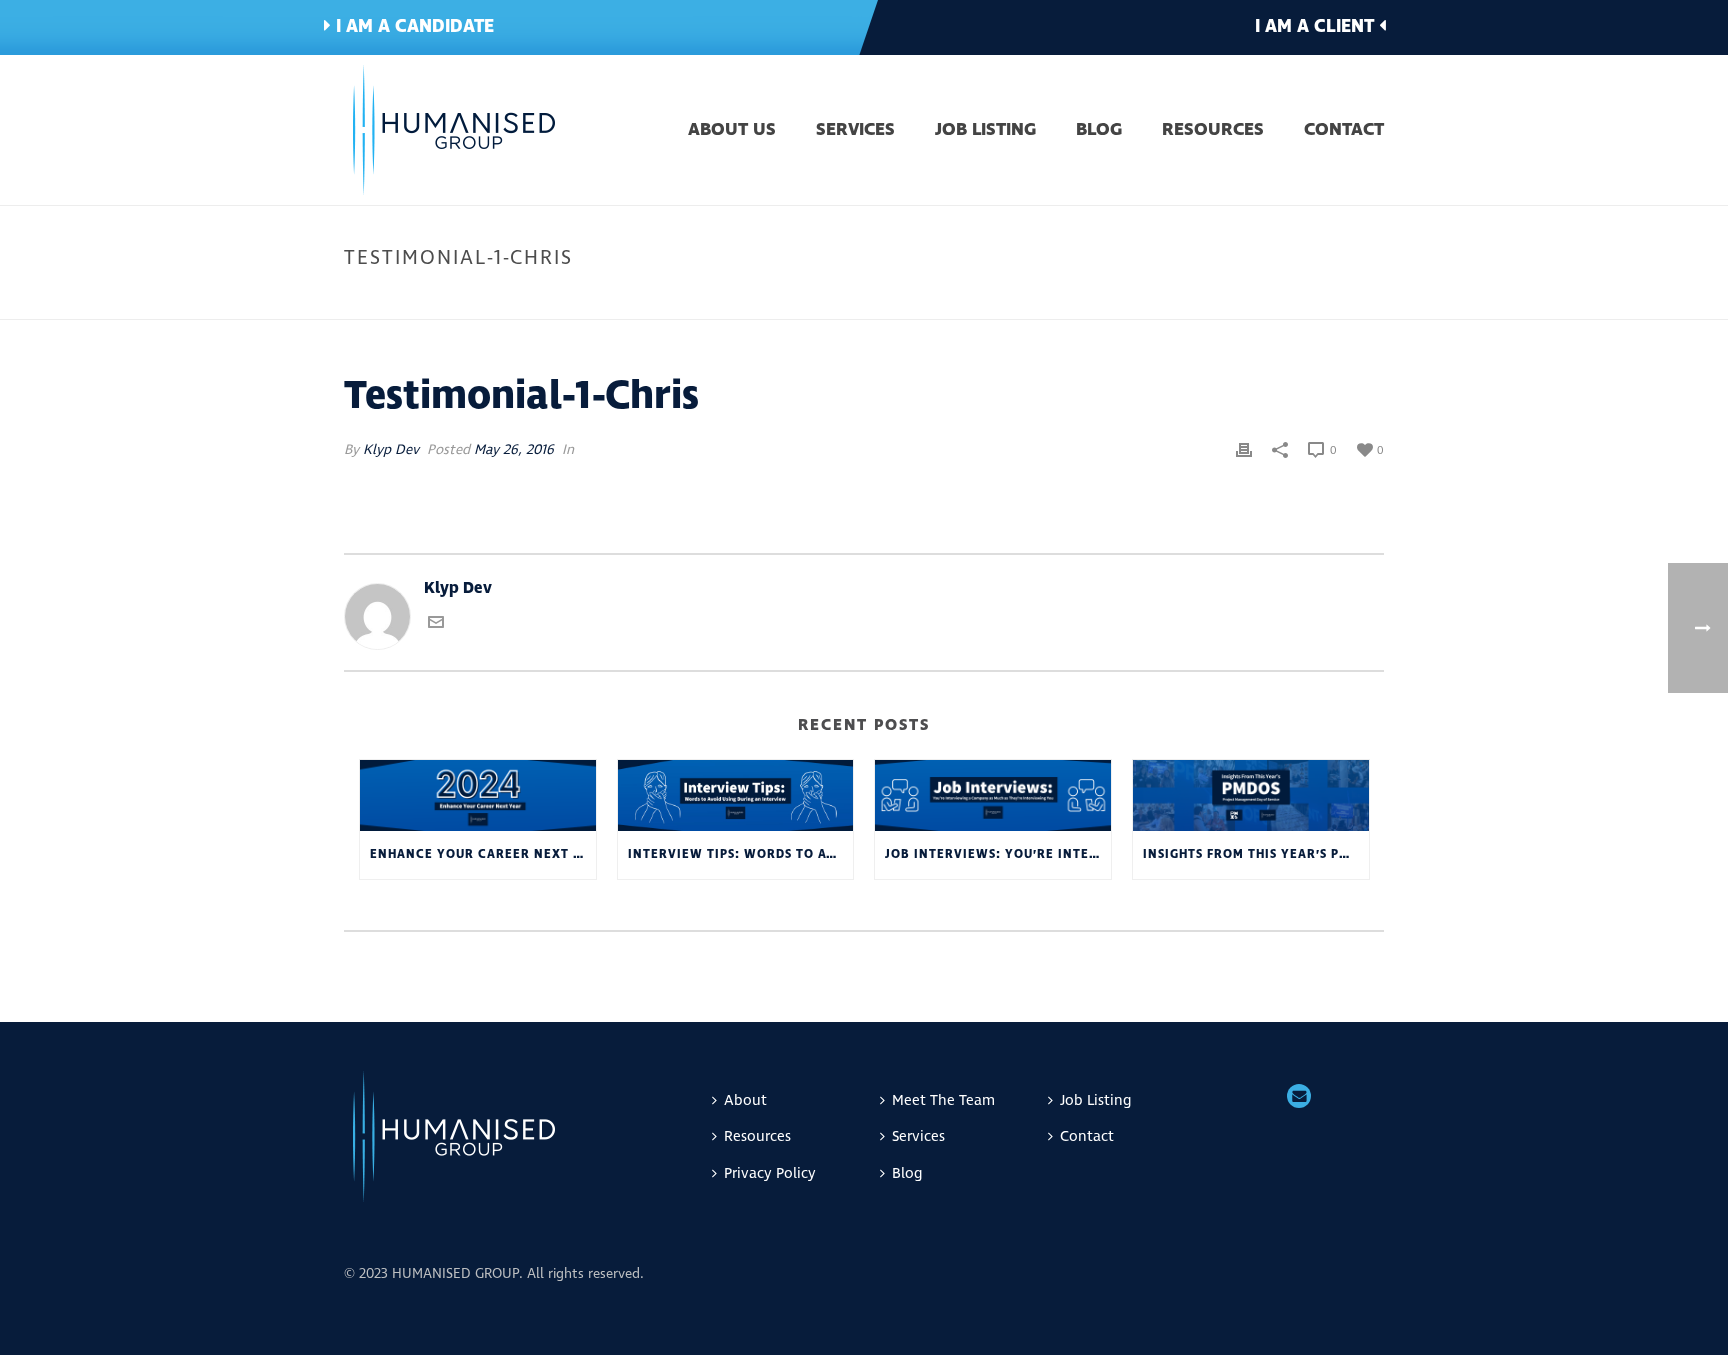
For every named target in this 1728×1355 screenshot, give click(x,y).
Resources (1213, 131)
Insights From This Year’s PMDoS (1256, 854)
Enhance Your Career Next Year (483, 854)
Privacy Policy (770, 1173)
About (745, 1100)
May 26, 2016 (514, 449)
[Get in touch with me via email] (436, 625)
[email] (1299, 1098)
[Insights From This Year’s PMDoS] (1251, 795)
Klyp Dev (391, 449)
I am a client (1317, 26)
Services (855, 131)
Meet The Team (943, 1100)
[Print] (1244, 449)
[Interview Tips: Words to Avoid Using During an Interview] (736, 795)
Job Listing (985, 131)
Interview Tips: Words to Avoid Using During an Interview (741, 854)
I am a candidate (412, 26)
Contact (1344, 131)
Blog (1099, 131)
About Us (732, 131)
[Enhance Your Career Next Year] (478, 795)
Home (1220, 300)
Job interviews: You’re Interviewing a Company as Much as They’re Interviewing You (998, 854)
